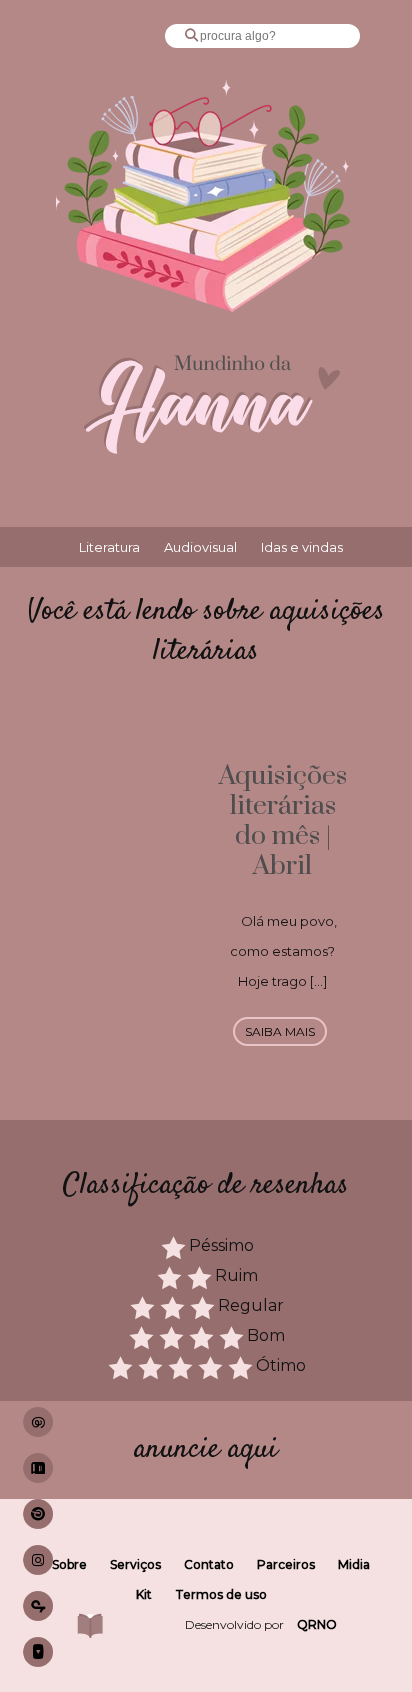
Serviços (135, 1564)
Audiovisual (200, 547)
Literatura (109, 547)
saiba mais (280, 1031)
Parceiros (286, 1564)
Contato (209, 1564)
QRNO (317, 1624)
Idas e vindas (302, 547)
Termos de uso (221, 1594)
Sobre (69, 1564)
